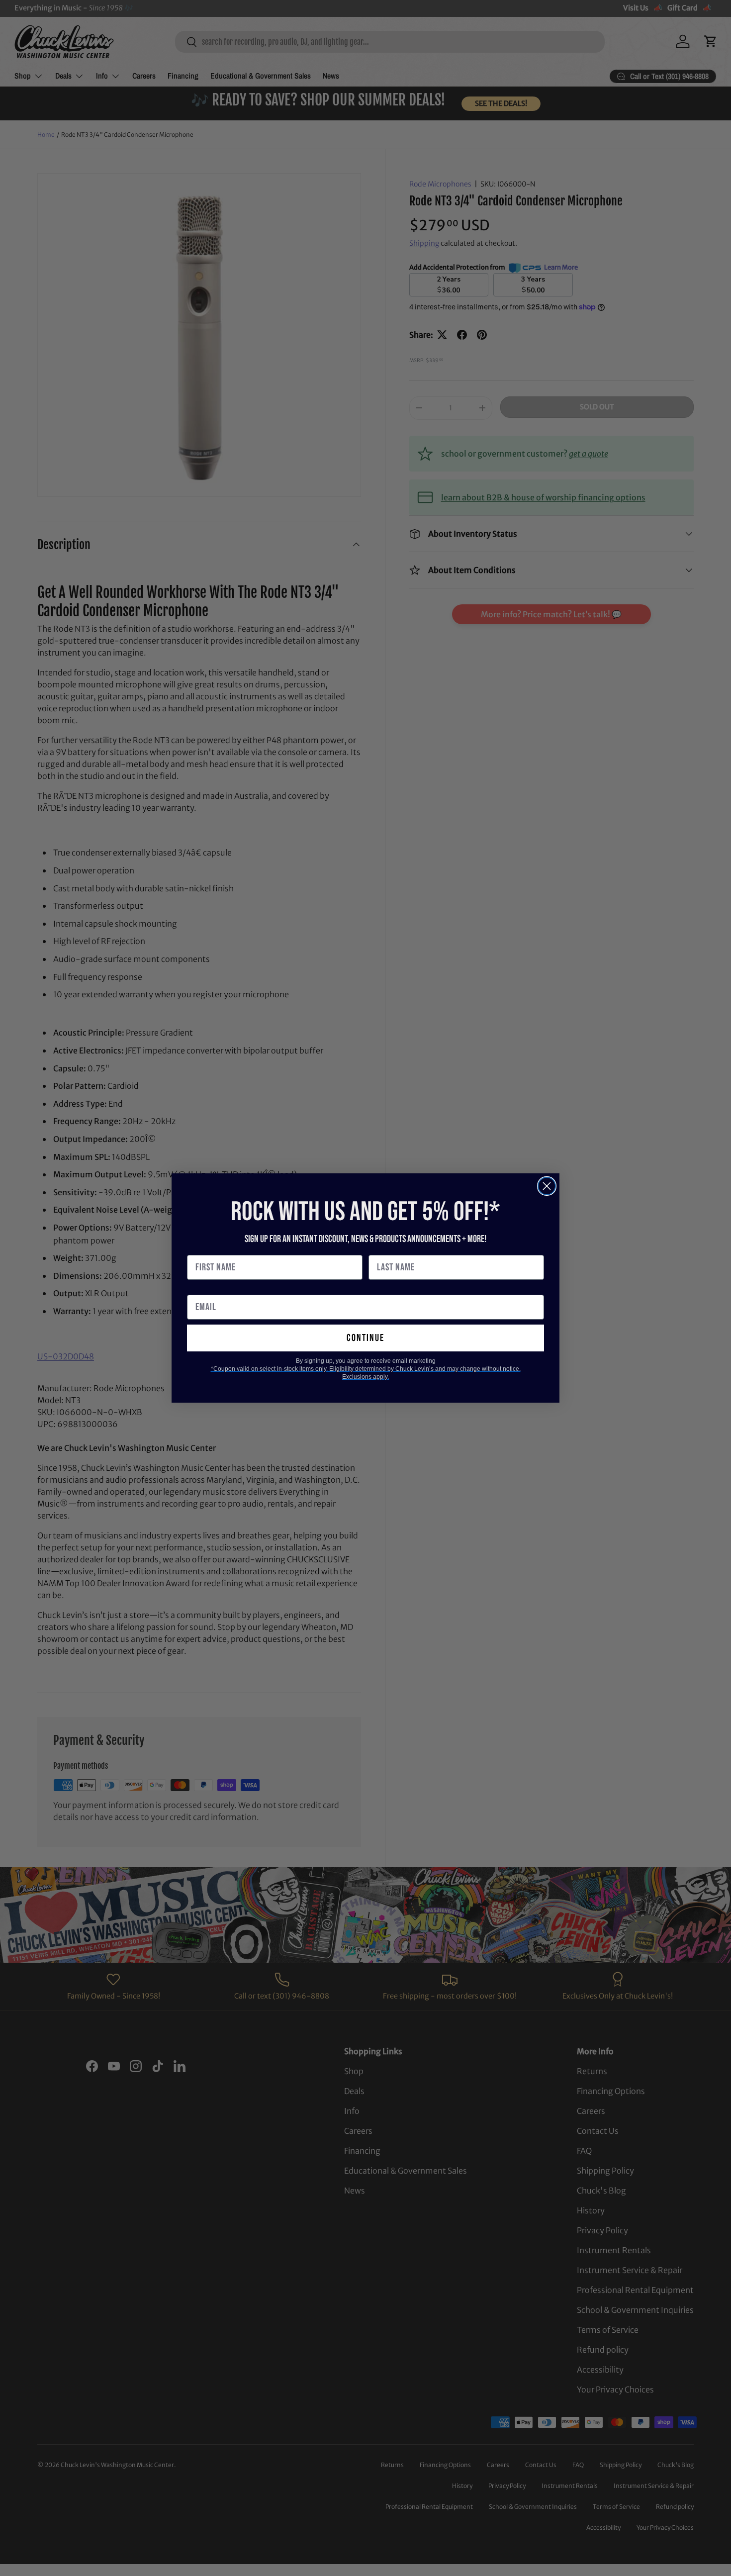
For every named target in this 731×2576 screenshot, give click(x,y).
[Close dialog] (547, 1186)
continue (365, 1338)
